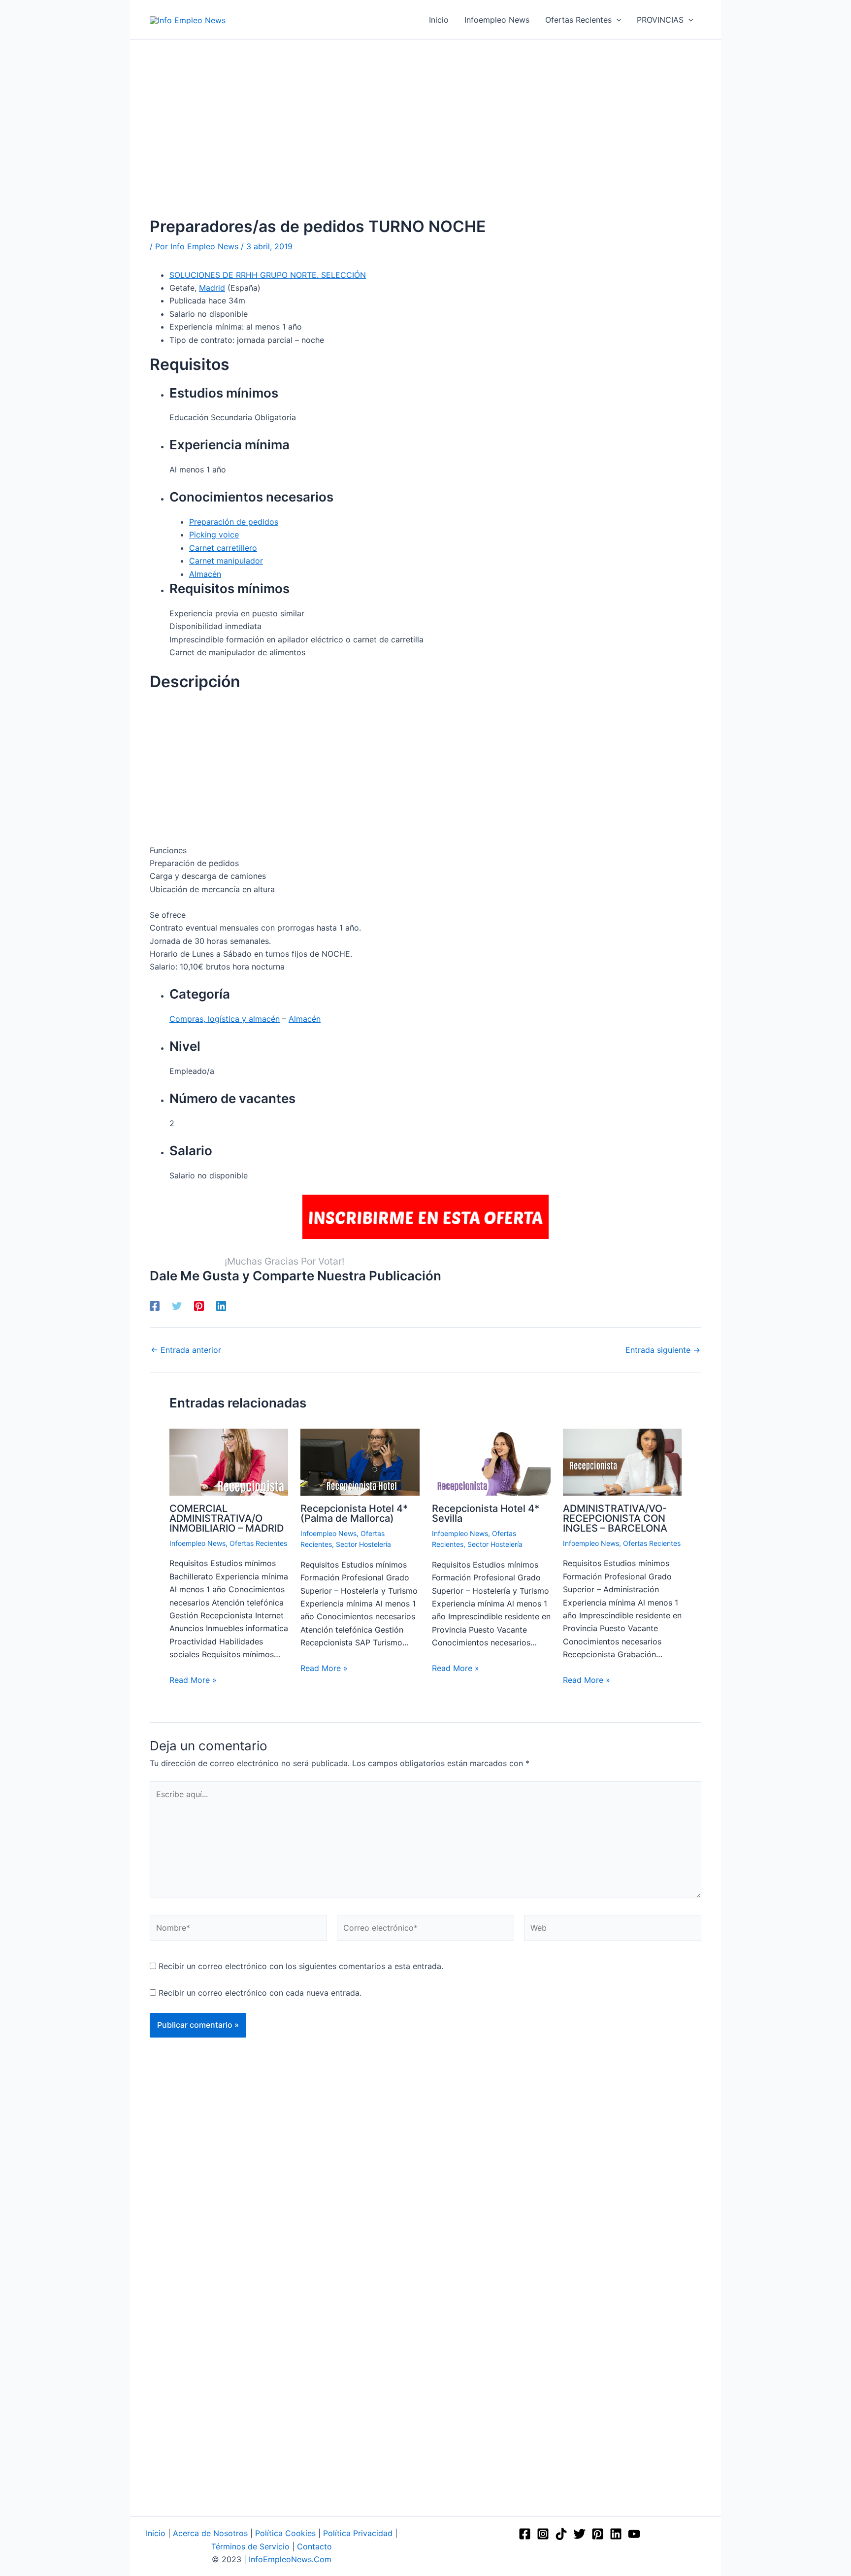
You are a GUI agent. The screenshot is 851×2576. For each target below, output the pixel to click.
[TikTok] (561, 2534)
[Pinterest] (199, 1305)
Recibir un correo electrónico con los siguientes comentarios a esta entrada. (301, 1966)
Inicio (156, 2533)
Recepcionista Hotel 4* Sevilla (486, 1513)
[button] (617, 20)
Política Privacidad (358, 2533)
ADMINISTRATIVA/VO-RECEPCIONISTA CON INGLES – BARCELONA (615, 1518)
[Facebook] (155, 1305)
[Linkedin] (221, 1305)
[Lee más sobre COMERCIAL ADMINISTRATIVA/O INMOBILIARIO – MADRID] (229, 1462)
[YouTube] (634, 2534)
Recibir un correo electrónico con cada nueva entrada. (260, 1993)
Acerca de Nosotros (210, 2533)
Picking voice (214, 535)
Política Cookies (285, 2533)
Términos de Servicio (250, 2546)
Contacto (314, 2546)
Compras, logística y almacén (225, 1019)
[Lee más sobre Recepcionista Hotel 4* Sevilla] (491, 1462)
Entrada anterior (186, 1350)
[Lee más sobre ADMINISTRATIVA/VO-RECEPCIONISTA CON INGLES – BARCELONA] (622, 1462)
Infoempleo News (197, 1543)
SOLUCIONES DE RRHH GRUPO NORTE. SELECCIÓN (268, 275)
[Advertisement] (425, 143)
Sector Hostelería (363, 1544)
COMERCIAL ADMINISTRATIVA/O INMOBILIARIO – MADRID (227, 1518)
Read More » (193, 1680)
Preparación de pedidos (234, 522)
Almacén (205, 574)
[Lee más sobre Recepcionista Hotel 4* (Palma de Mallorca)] (360, 1462)
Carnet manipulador (226, 561)
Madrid (212, 288)
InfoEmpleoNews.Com (290, 2559)
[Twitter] (177, 1305)
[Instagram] (543, 2534)
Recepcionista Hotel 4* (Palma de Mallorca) (354, 1513)
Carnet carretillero (223, 548)
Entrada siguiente (663, 1350)
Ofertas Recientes (258, 1543)
